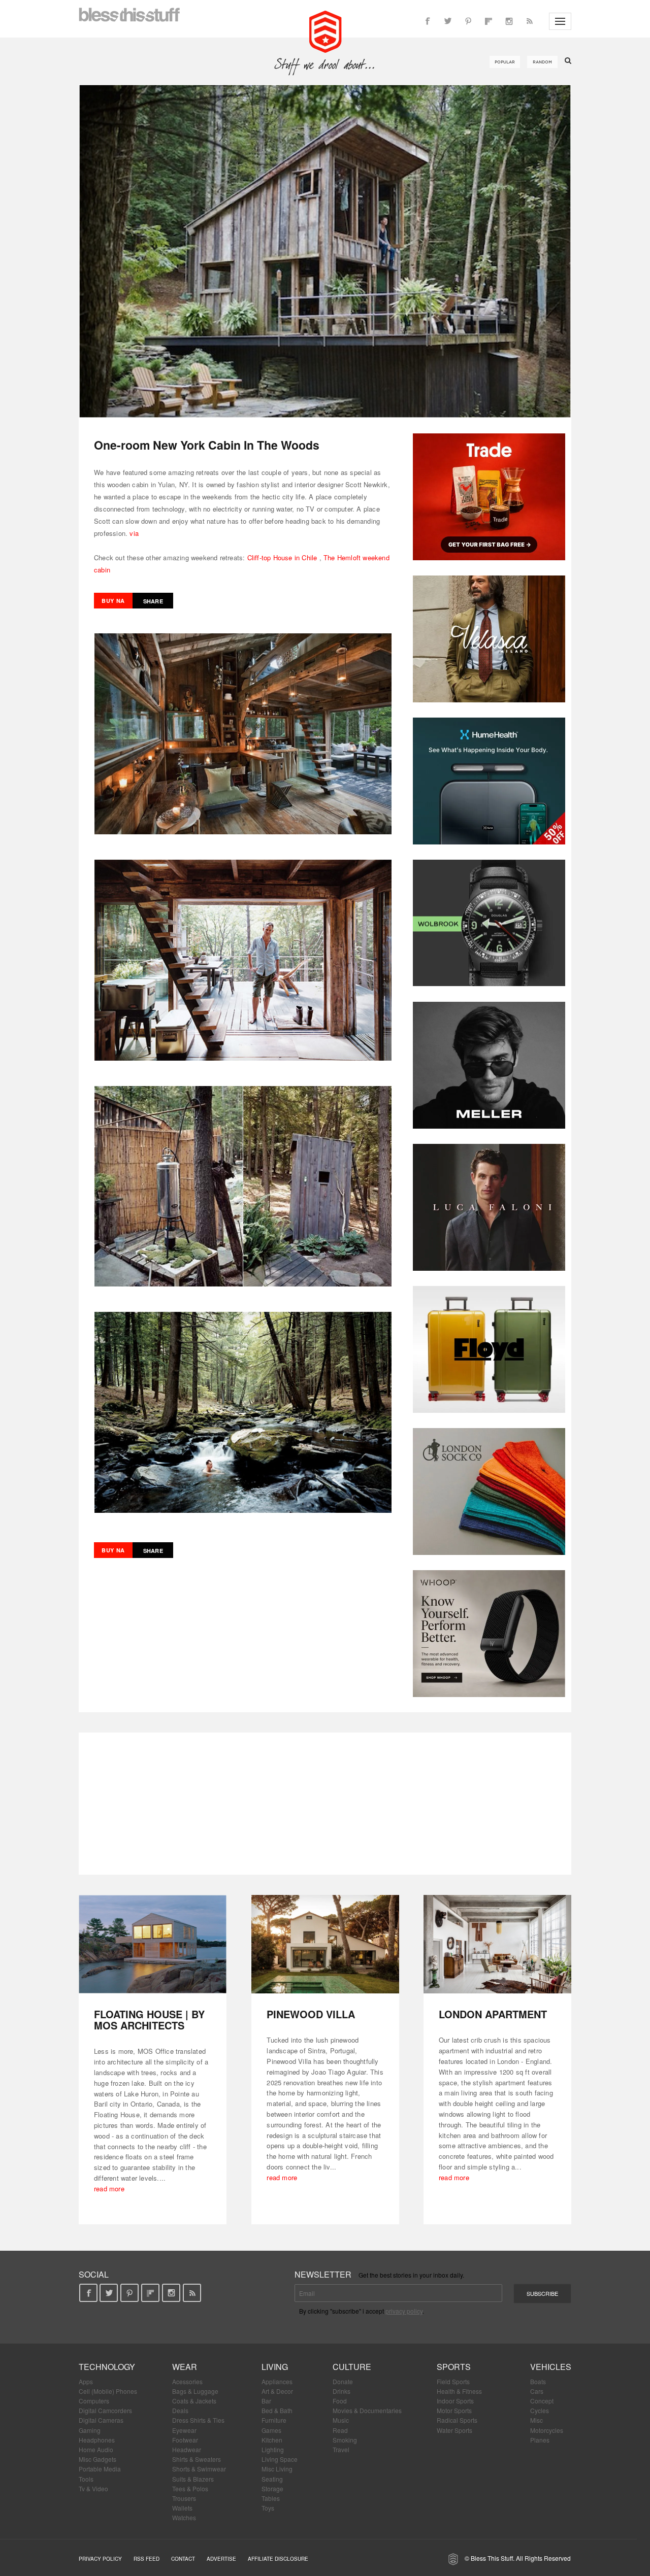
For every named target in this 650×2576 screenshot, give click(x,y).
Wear (185, 2367)
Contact (183, 2559)
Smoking (345, 2440)
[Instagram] (509, 21)
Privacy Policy (100, 2559)
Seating (272, 2479)
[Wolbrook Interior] (489, 923)
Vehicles (551, 2367)
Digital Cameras (101, 2420)
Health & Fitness (459, 2391)
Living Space (280, 2459)
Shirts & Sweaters (197, 2459)
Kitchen (272, 2440)
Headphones (97, 2440)
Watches (184, 2517)
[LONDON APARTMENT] (497, 1944)
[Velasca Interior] (489, 639)
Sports (454, 2367)
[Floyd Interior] (489, 1349)
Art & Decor (277, 2391)
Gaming (90, 2430)
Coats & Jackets (194, 2401)
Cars (537, 2391)
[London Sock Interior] (489, 1492)
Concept (542, 2401)
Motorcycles (547, 2430)
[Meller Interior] (489, 1065)
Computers (94, 2401)
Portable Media (100, 2469)
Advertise (221, 2559)
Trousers (184, 2498)
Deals (180, 2410)
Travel (341, 2449)
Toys (268, 2508)
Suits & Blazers (193, 2479)
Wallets (182, 2508)
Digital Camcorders (105, 2410)
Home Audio (96, 2449)
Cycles (540, 2410)
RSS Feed (147, 2559)
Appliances (277, 2381)
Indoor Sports (455, 2401)
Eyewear (184, 2430)
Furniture (274, 2420)
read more (109, 2189)
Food (340, 2401)
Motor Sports (454, 2410)
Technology (107, 2367)
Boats (538, 2381)
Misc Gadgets (97, 2459)
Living (275, 2367)
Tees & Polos (190, 2488)
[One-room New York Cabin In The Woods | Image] (325, 251)
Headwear (187, 2449)
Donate (343, 2381)
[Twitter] (448, 21)
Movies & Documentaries (367, 2410)
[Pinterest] (468, 21)
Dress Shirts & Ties (198, 2420)
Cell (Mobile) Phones (108, 2391)
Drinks (342, 2391)
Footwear (185, 2440)
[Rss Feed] (529, 21)
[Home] (325, 30)
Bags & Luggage (195, 2391)
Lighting (273, 2449)
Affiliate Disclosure (278, 2559)
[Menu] (560, 21)
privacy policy (404, 2311)
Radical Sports (457, 2420)
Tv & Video (93, 2488)
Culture (352, 2367)
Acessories (187, 2381)
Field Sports (453, 2381)
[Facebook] (428, 21)
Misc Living (277, 2469)
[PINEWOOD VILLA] (325, 1944)
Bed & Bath (277, 2410)
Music (341, 2420)
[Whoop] (489, 1634)
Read (340, 2430)
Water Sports (454, 2430)
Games (271, 2430)
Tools (86, 2479)
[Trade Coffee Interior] (489, 497)
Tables (271, 2498)
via (134, 533)
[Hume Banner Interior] (489, 781)
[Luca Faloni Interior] (489, 1207)
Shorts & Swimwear (199, 2469)
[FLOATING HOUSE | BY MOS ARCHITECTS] (153, 1944)
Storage (272, 2488)
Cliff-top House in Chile (282, 557)
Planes (540, 2440)
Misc (537, 2420)
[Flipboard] (489, 21)
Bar (266, 2401)
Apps (86, 2381)
